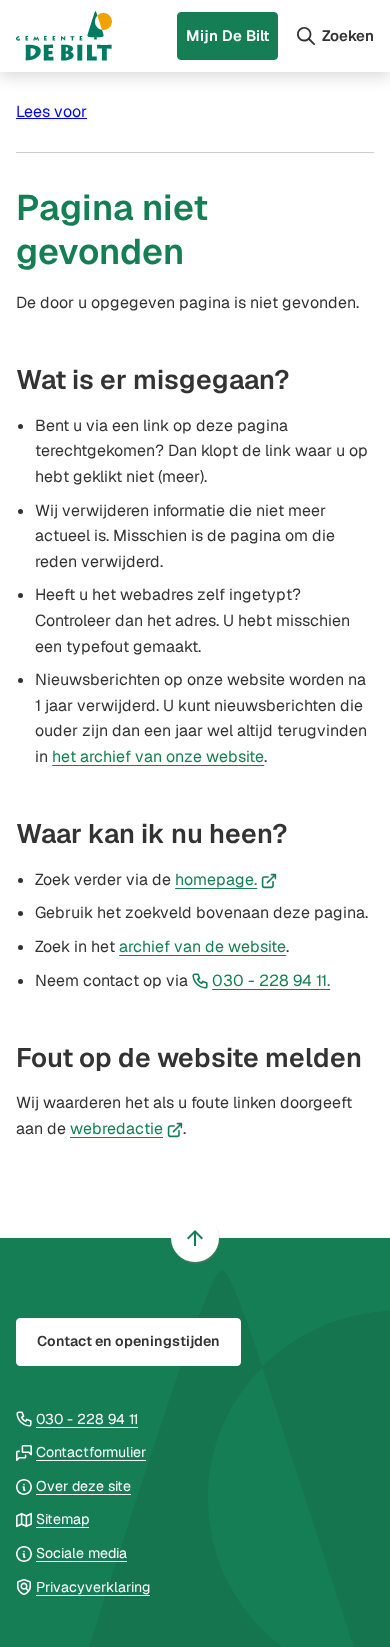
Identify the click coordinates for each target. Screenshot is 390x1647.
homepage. (226, 879)
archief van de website (202, 946)
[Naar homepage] (64, 36)
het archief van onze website (158, 756)
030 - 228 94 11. (271, 980)
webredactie (126, 1128)
